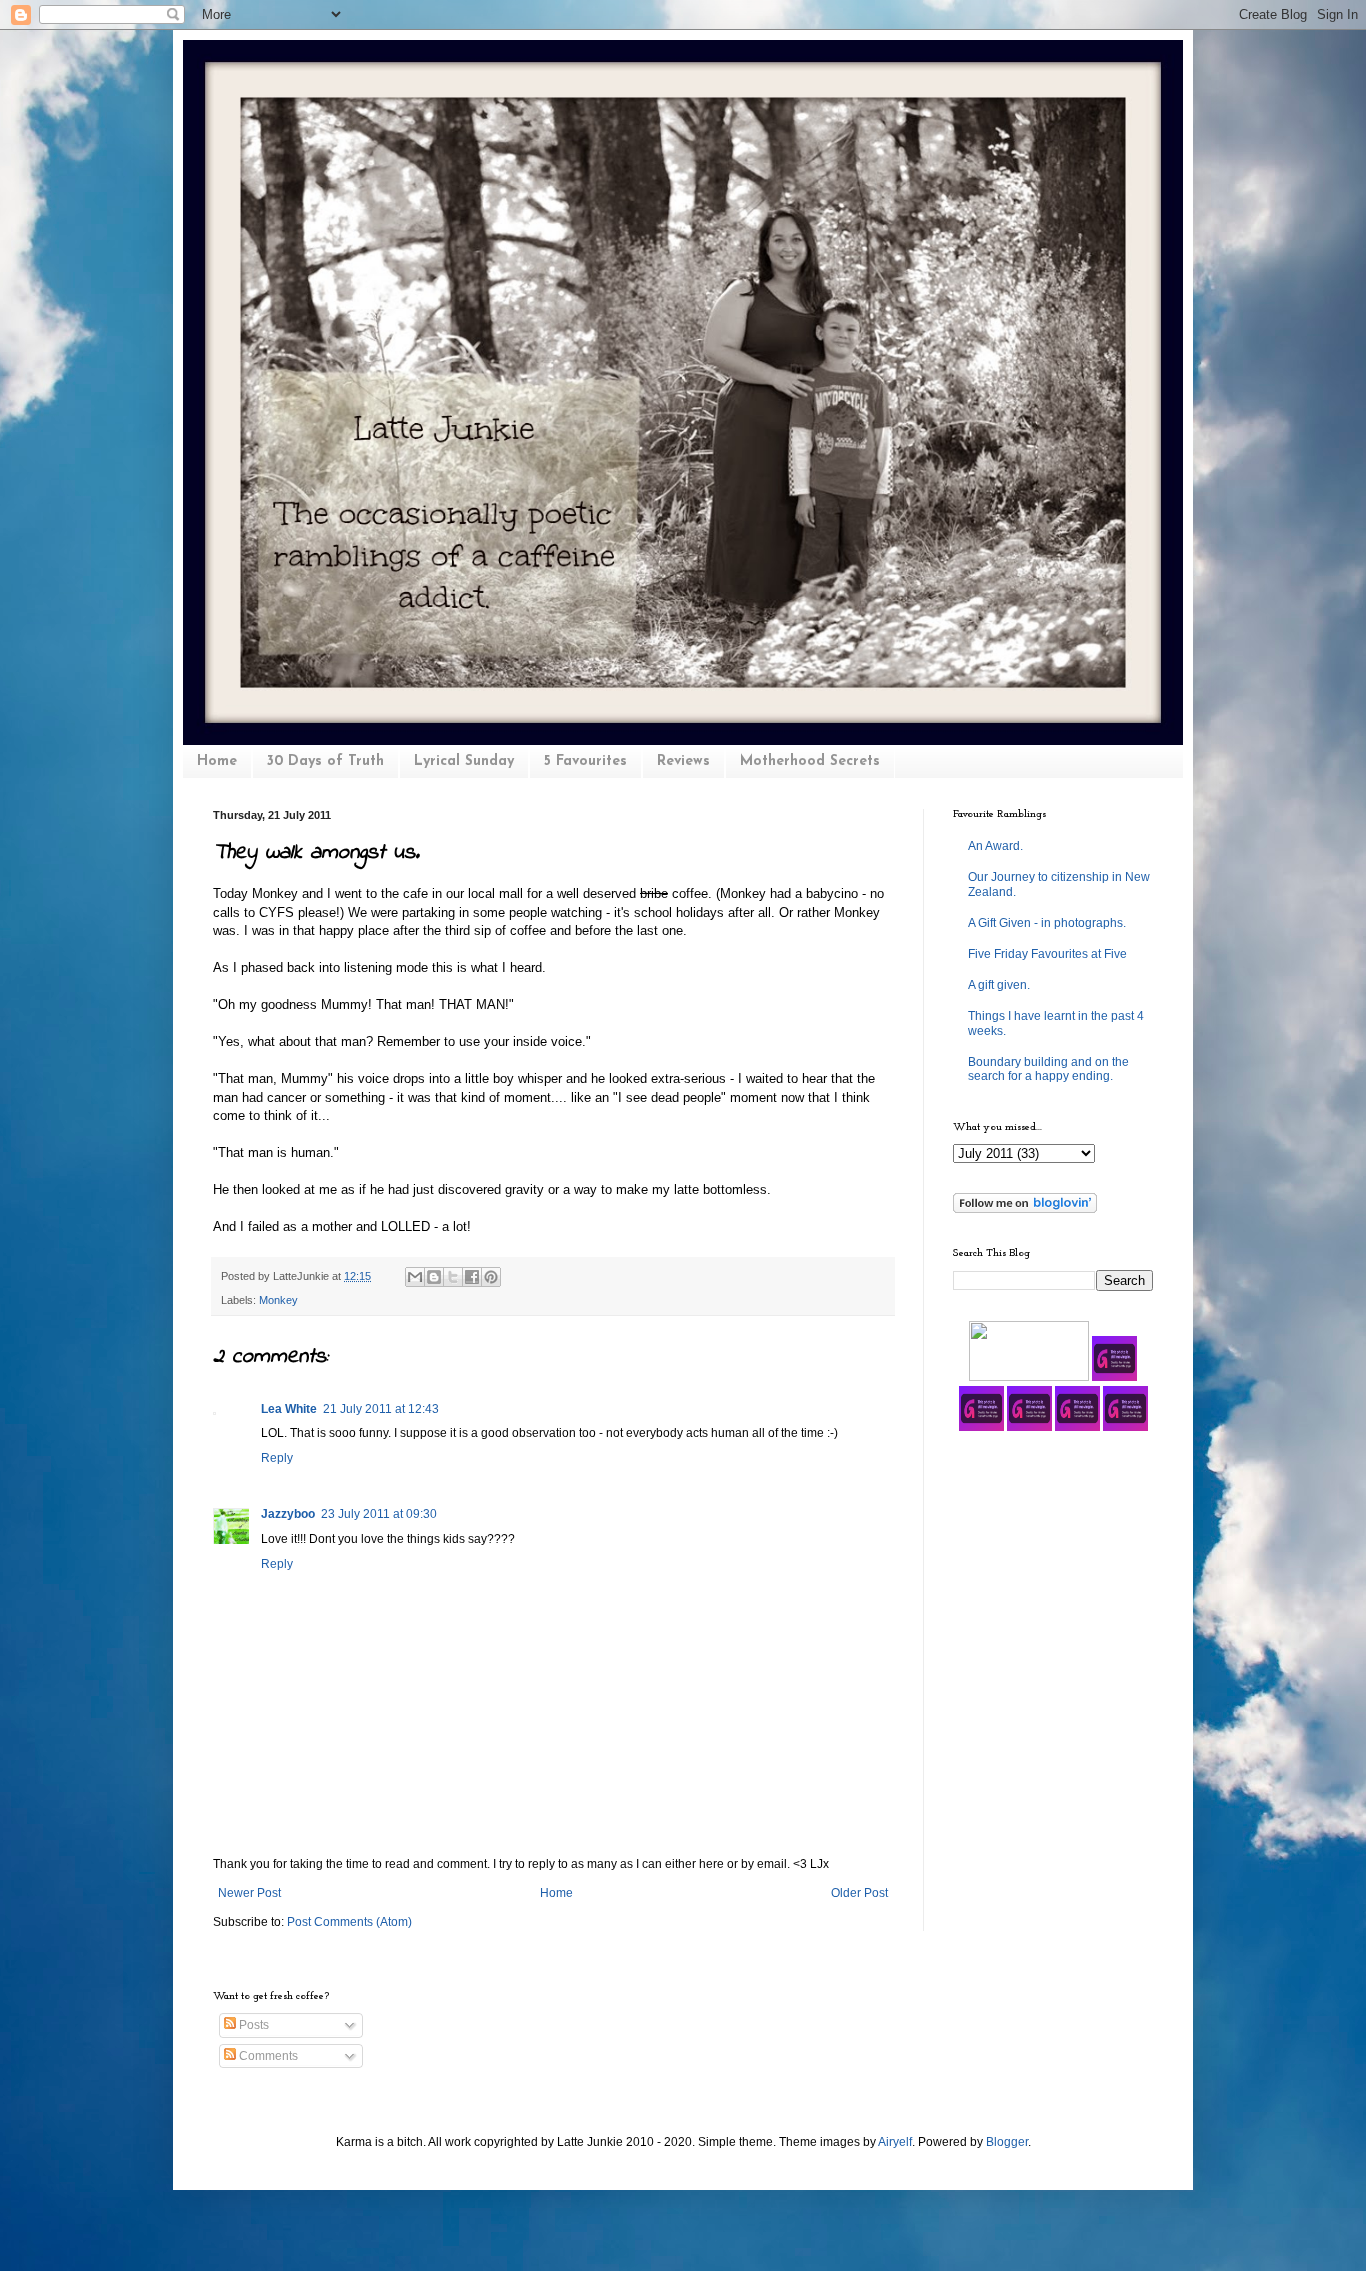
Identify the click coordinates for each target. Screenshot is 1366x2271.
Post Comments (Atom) (349, 1922)
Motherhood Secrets (810, 761)
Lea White (289, 1409)
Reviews (683, 761)
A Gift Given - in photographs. (1047, 923)
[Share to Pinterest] (491, 1277)
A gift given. (999, 985)
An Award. (995, 846)
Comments (267, 2056)
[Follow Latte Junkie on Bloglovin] (1025, 1209)
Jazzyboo (288, 1514)
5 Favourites (585, 761)
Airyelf (895, 2142)
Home (217, 761)
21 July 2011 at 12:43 (381, 1409)
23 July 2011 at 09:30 (379, 1514)
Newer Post (249, 1893)
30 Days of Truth (325, 761)
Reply (277, 1458)
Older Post (859, 1893)
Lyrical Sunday (464, 761)
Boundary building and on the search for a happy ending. (1048, 1069)
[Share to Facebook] (472, 1277)
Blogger (1007, 2142)
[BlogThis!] (434, 1277)
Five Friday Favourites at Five (1047, 954)
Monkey (278, 1300)
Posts (252, 2025)
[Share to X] (453, 1277)
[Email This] (415, 1277)
